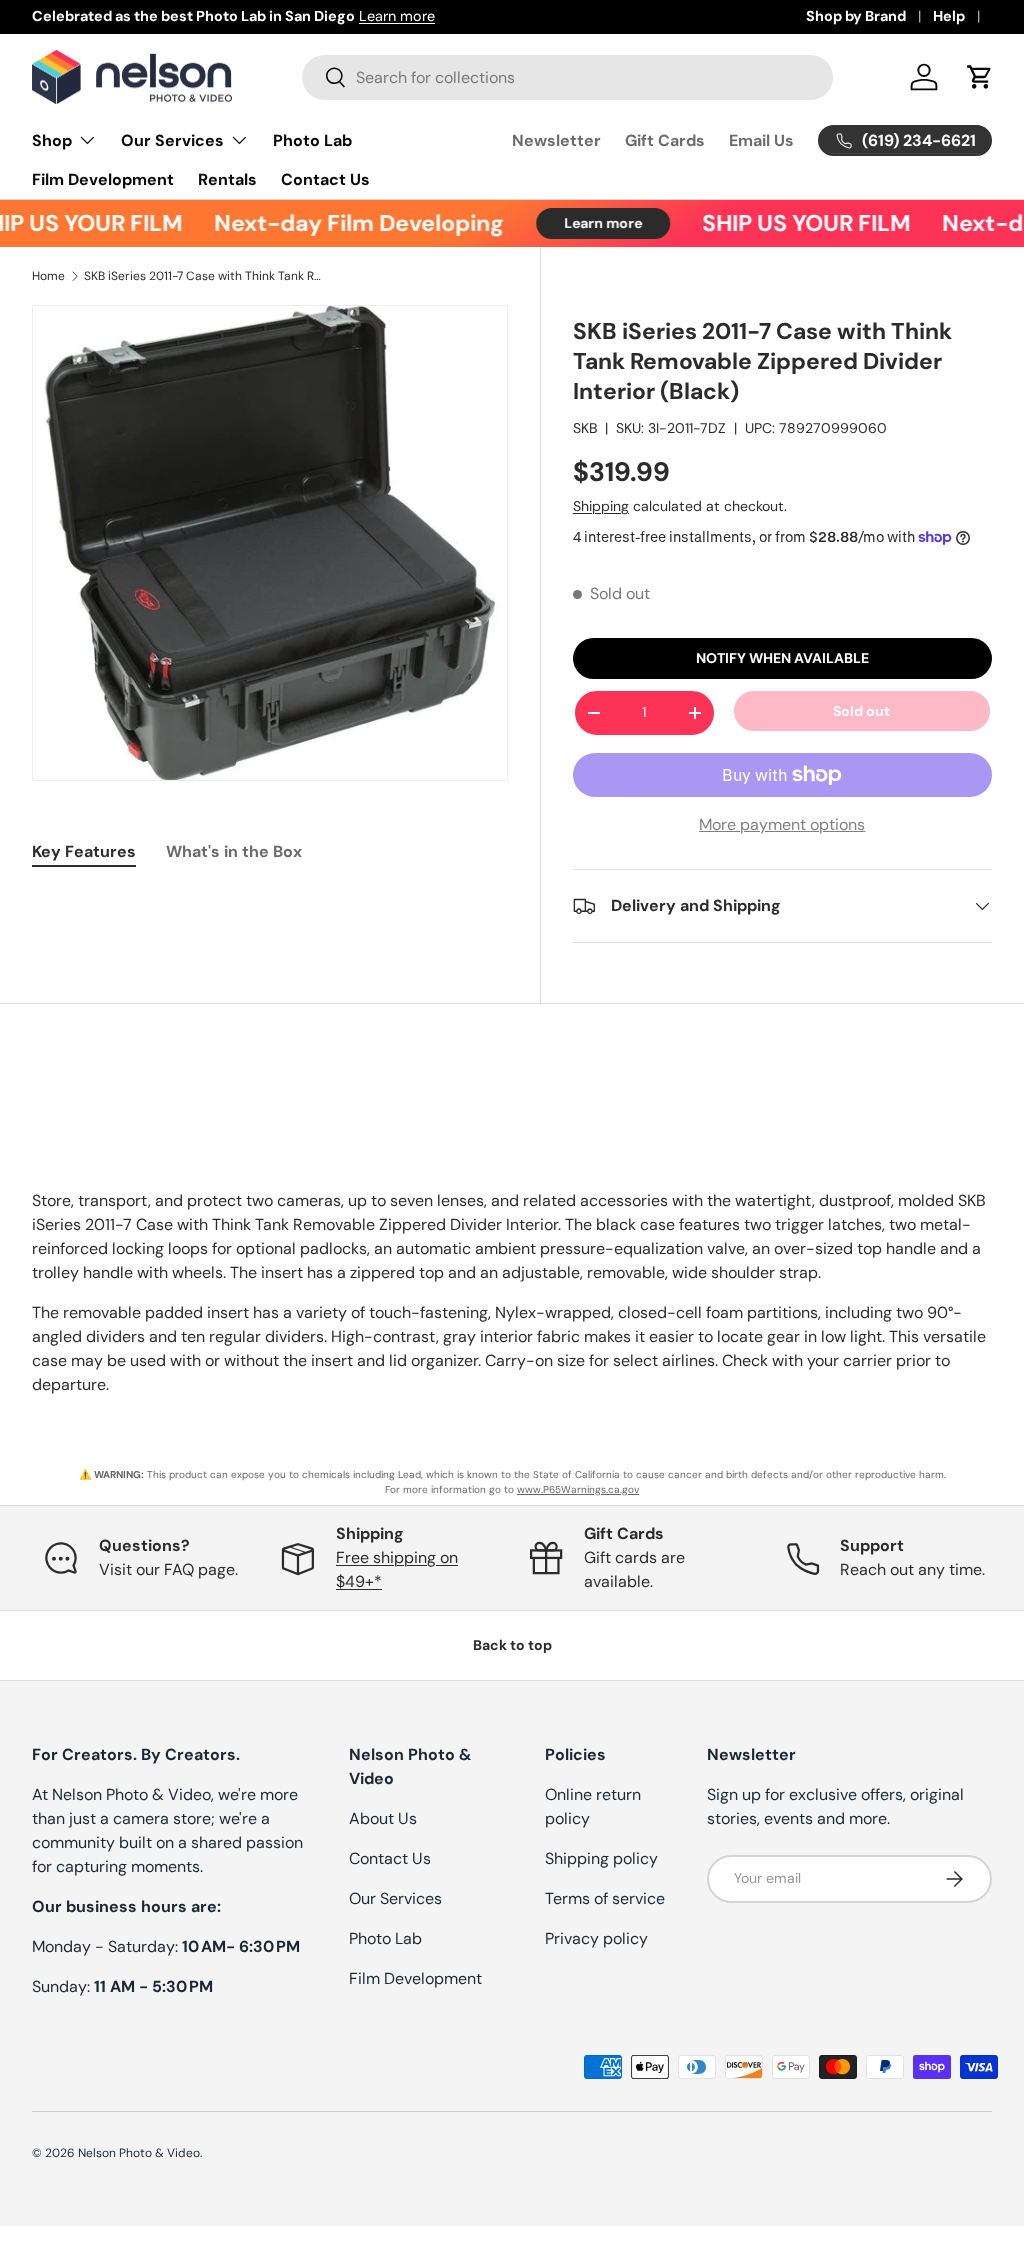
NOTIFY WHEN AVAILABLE (782, 658)
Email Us (761, 140)
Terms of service (605, 1898)
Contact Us (325, 179)
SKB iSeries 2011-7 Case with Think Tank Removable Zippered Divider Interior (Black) (204, 276)
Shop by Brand (856, 16)
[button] (980, 77)
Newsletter (556, 140)
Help (949, 16)
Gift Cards (665, 140)
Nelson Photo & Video (139, 2153)
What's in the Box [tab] (234, 851)
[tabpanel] (270, 902)
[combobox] (567, 77)
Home (48, 276)
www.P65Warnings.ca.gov (578, 1489)
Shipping (601, 506)
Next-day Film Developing (345, 223)
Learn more (397, 16)
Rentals (227, 179)
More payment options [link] (782, 824)
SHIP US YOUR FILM (792, 223)
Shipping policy (601, 1858)
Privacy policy (596, 1938)
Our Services (395, 1898)
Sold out (861, 711)
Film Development (103, 179)
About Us (383, 1818)
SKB (585, 428)
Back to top (512, 1645)
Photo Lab (312, 140)
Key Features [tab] (84, 851)
